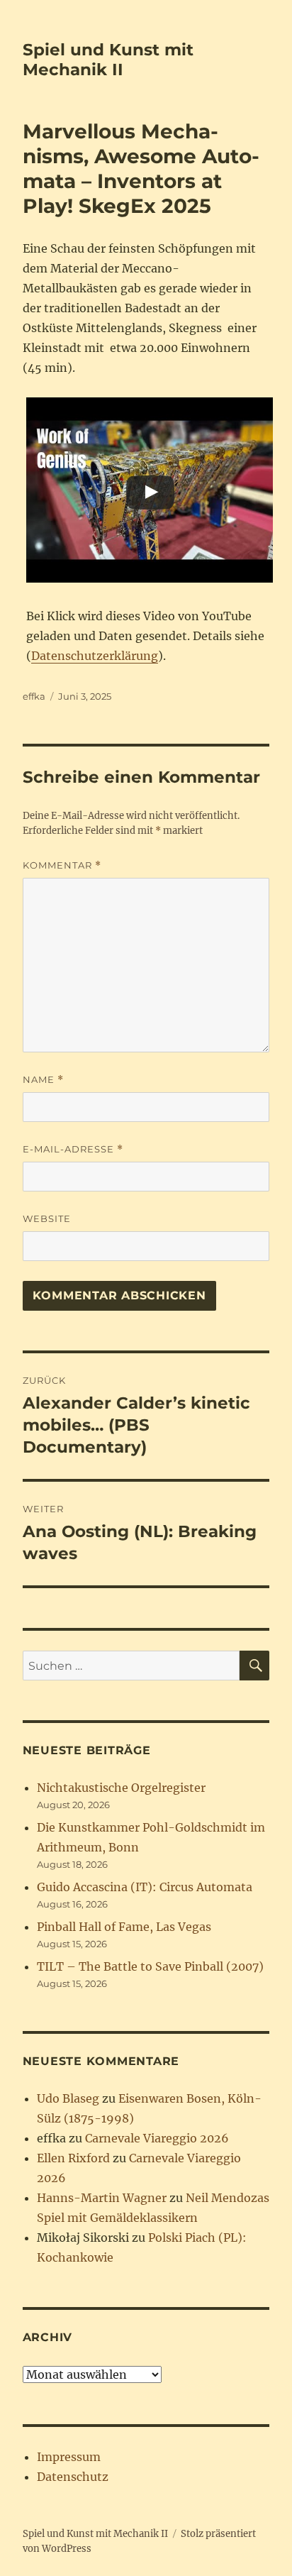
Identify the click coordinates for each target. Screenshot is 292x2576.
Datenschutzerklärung (95, 656)
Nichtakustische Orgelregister (121, 1788)
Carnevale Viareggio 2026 (157, 2138)
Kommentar (62, 865)
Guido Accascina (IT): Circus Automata (145, 1887)
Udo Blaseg (68, 2098)
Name (43, 1080)
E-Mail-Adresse (73, 1149)
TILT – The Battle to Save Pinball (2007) (150, 1966)
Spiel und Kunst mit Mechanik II (108, 60)
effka (34, 696)
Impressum (69, 2457)
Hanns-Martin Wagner (102, 2198)
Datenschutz (73, 2477)
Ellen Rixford (73, 2158)
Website (47, 1218)
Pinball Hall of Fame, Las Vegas (124, 1927)
